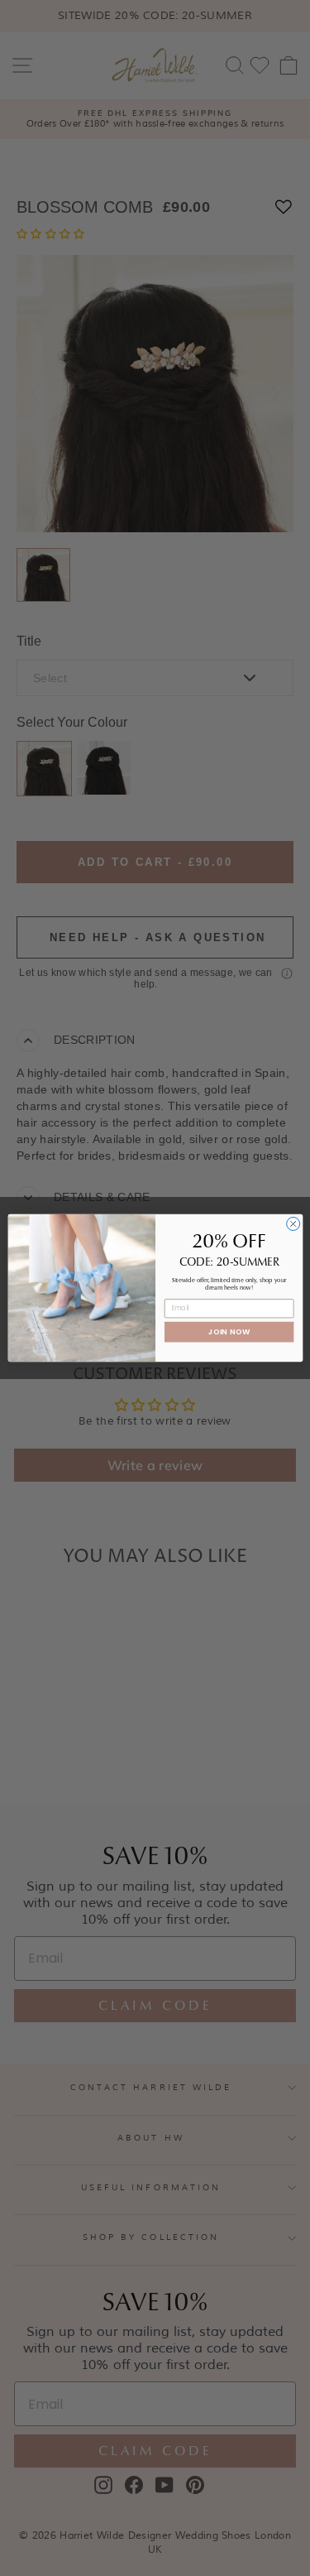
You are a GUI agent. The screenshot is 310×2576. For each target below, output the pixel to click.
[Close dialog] (293, 1223)
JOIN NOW (229, 1331)
